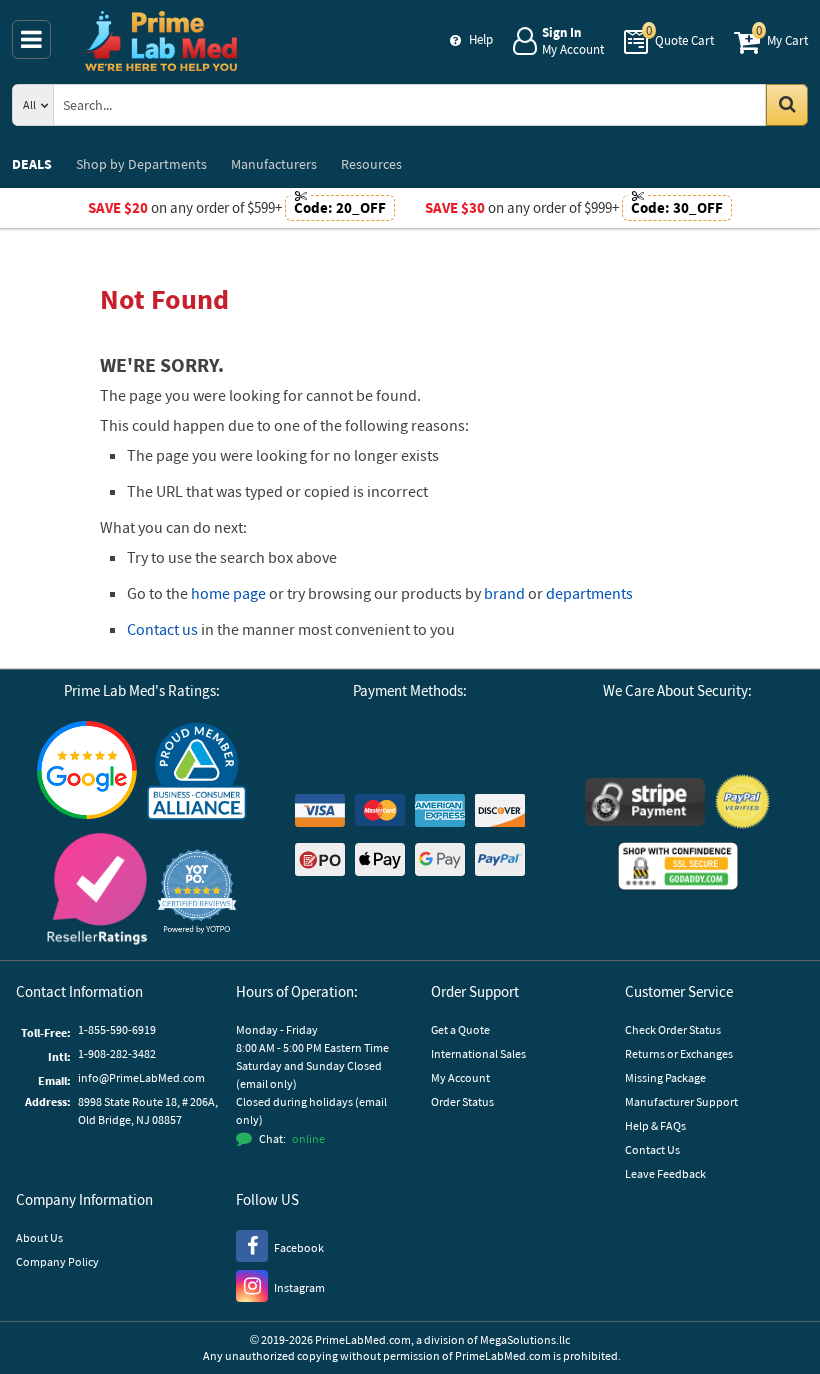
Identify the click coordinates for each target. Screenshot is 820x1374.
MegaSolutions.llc (525, 1339)
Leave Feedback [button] (665, 1173)
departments (589, 593)
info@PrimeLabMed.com (141, 1077)
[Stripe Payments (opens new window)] (645, 804)
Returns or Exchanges (679, 1053)
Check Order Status (673, 1029)
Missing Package (665, 1077)
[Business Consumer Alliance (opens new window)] (197, 772)
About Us (39, 1237)
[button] (197, 891)
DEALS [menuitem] (32, 164)
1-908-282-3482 (117, 1053)
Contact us (162, 629)
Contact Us (652, 1149)
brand (504, 593)
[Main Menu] (31, 39)
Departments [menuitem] (141, 164)
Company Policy (57, 1261)
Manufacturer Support (681, 1101)
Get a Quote (460, 1029)
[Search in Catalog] (787, 105)
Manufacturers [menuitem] (274, 164)
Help (481, 39)
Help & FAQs (655, 1125)
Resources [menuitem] (371, 164)
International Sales (478, 1053)
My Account (460, 1077)
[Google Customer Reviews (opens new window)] (87, 773)
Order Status (462, 1101)
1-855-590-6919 (117, 1029)
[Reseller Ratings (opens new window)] (97, 891)
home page (228, 593)
